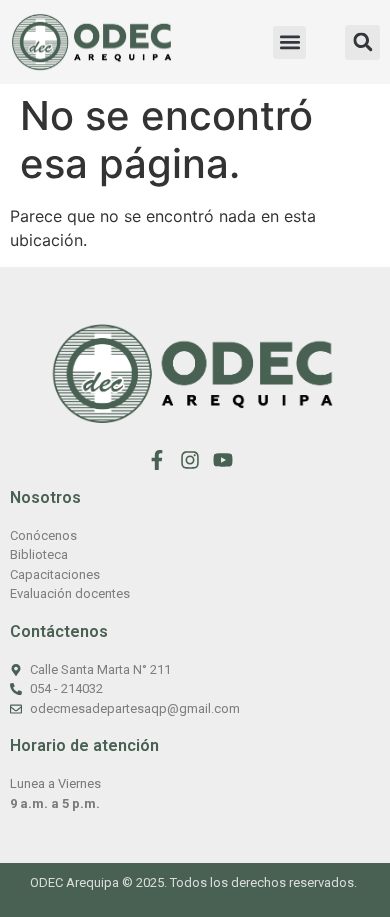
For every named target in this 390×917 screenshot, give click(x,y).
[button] (289, 42)
